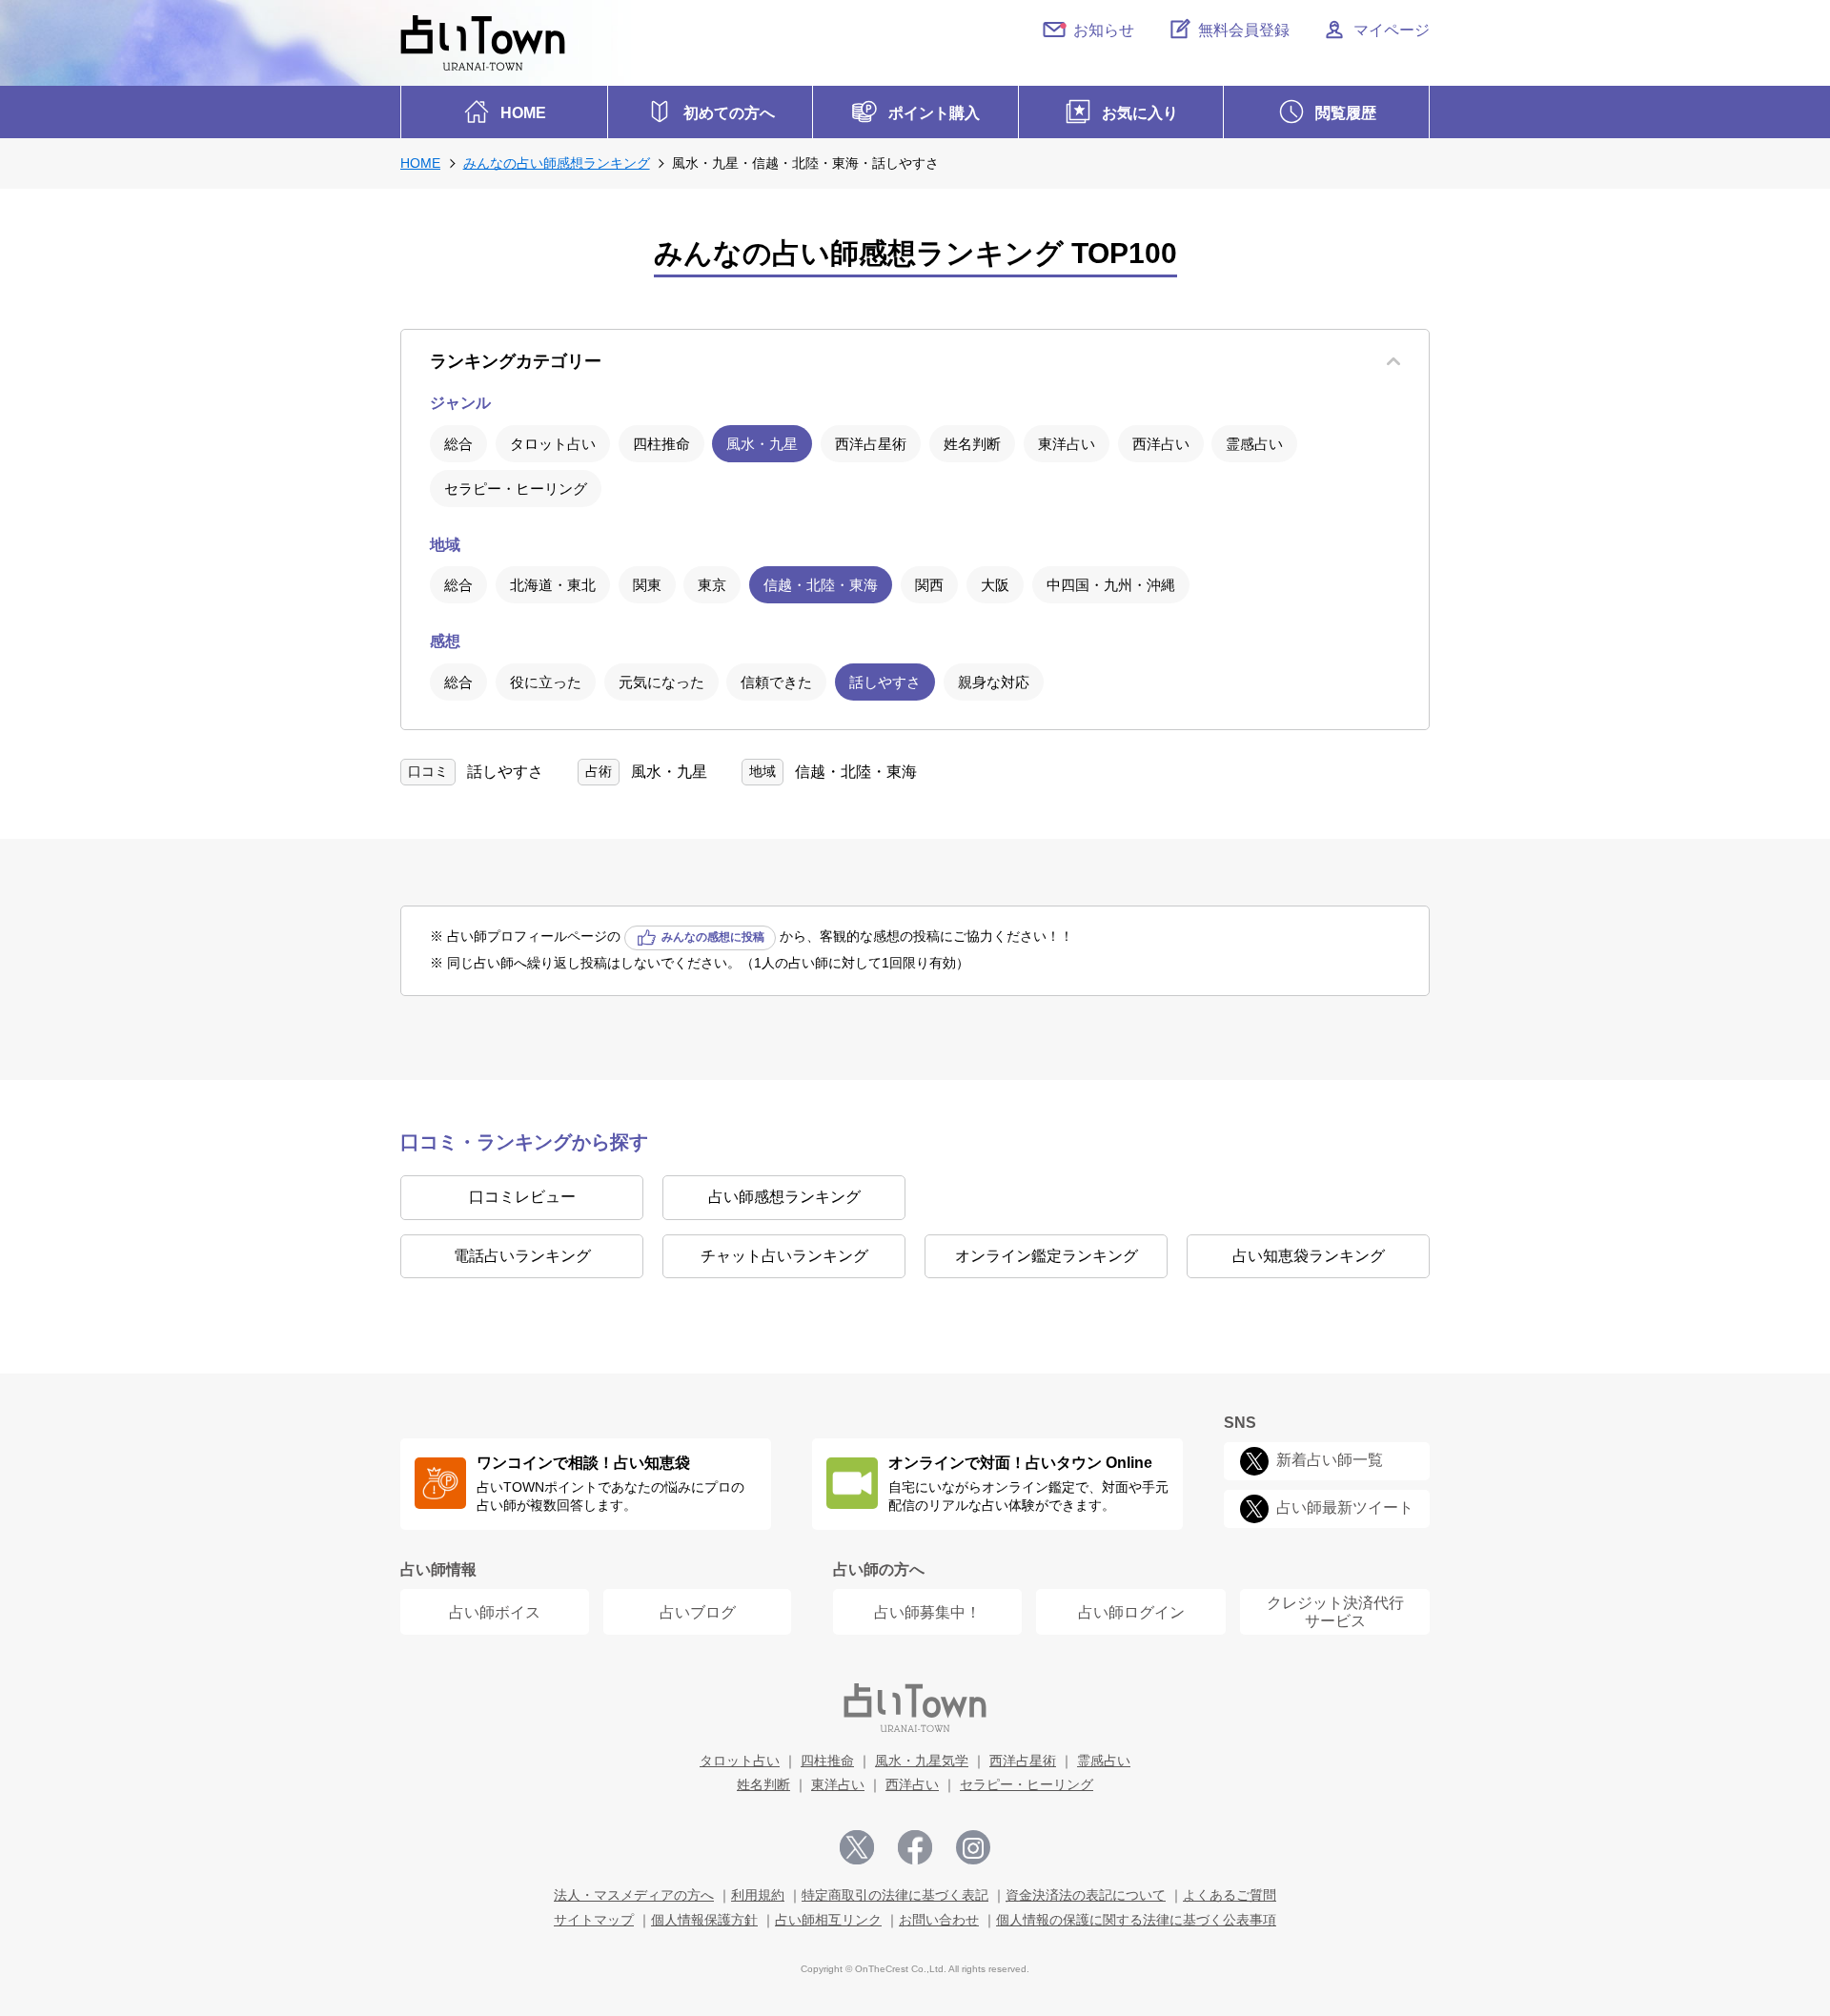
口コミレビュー (522, 1197)
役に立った (546, 682)
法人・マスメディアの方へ (634, 1895)
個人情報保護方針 (704, 1920)
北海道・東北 (553, 585)
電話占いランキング (522, 1256)
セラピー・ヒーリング (516, 489)
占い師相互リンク (828, 1920)
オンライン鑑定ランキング (1047, 1256)
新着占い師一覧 (1330, 1461)
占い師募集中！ (927, 1612)
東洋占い (1067, 444)
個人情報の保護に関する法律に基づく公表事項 (1136, 1920)
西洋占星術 (871, 444)
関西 (929, 585)
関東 (647, 585)
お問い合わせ (939, 1920)
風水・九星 (762, 444)
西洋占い (1161, 444)
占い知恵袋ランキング (1309, 1256)
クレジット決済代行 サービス (1335, 1612)
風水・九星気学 (922, 1761)
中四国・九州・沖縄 (1111, 585)
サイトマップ (594, 1920)
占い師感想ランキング (784, 1197)
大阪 (995, 585)
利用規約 (758, 1895)
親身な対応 (994, 682)
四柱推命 (661, 444)
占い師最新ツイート (1345, 1508)
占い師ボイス (495, 1612)
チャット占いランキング (784, 1256)
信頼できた (776, 682)
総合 (458, 444)
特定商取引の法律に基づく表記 (895, 1895)
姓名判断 (972, 444)
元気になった (661, 682)
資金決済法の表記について (1086, 1895)
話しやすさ (885, 682)
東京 (712, 585)
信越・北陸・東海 (821, 585)
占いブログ (698, 1612)
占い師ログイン (1131, 1612)
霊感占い (1254, 444)
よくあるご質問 (1230, 1895)
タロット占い (553, 444)
